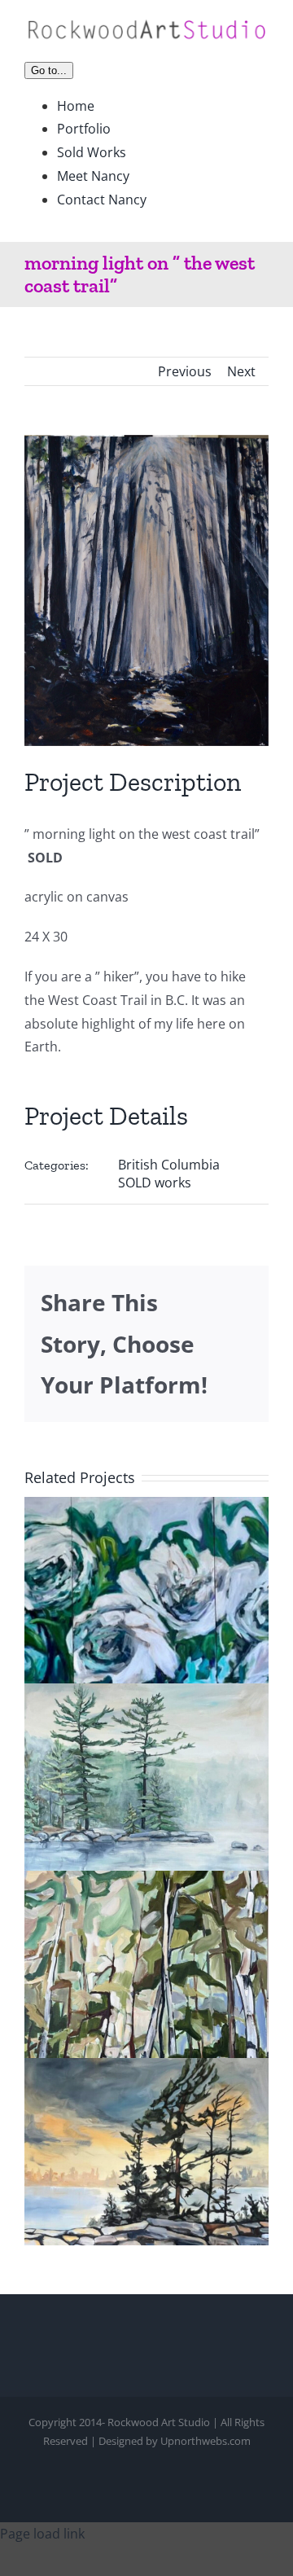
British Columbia (169, 1165)
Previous (185, 371)
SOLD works (155, 1183)
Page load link (42, 2534)
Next (241, 371)
